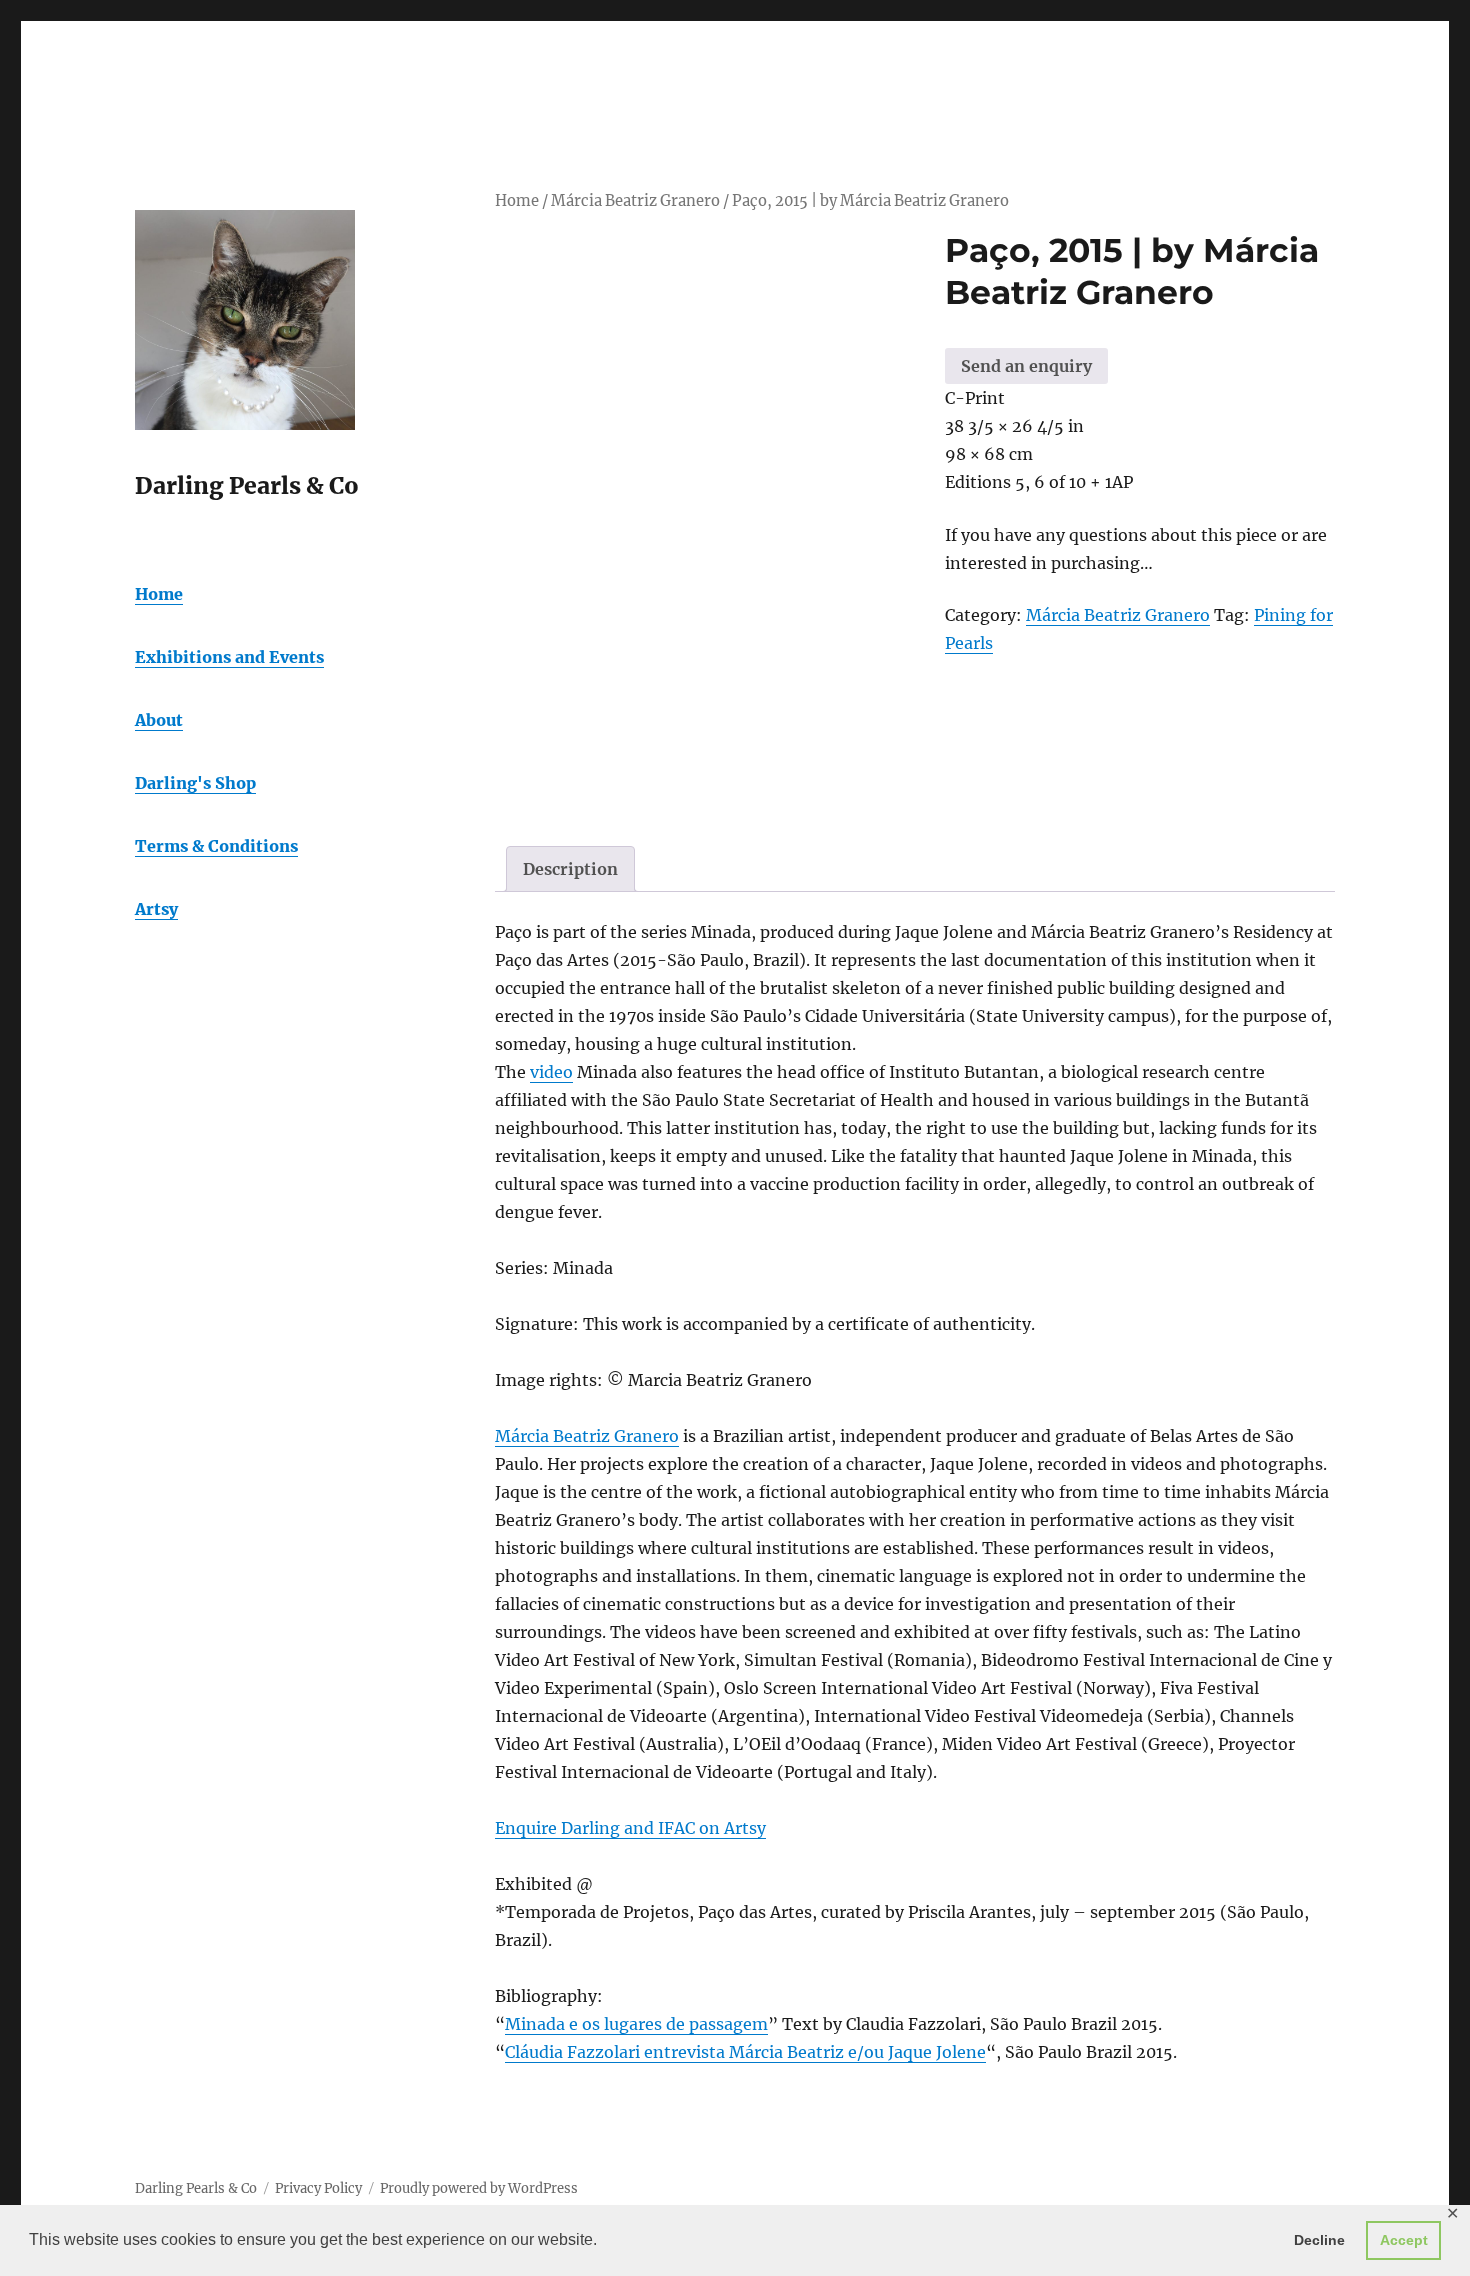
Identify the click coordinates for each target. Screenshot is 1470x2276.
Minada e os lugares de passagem (636, 2024)
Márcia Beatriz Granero (635, 201)
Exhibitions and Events (229, 657)
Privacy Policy (318, 2188)
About (159, 720)
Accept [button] (1404, 2240)
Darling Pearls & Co (196, 2188)
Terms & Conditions (216, 846)
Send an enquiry (1026, 366)
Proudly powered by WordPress (479, 2188)
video (551, 1072)
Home (517, 201)
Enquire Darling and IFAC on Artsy (630, 1828)
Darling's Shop (195, 783)
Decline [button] (1319, 2240)
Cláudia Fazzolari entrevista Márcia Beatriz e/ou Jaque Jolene (745, 2052)
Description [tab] (570, 869)
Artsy (156, 909)
